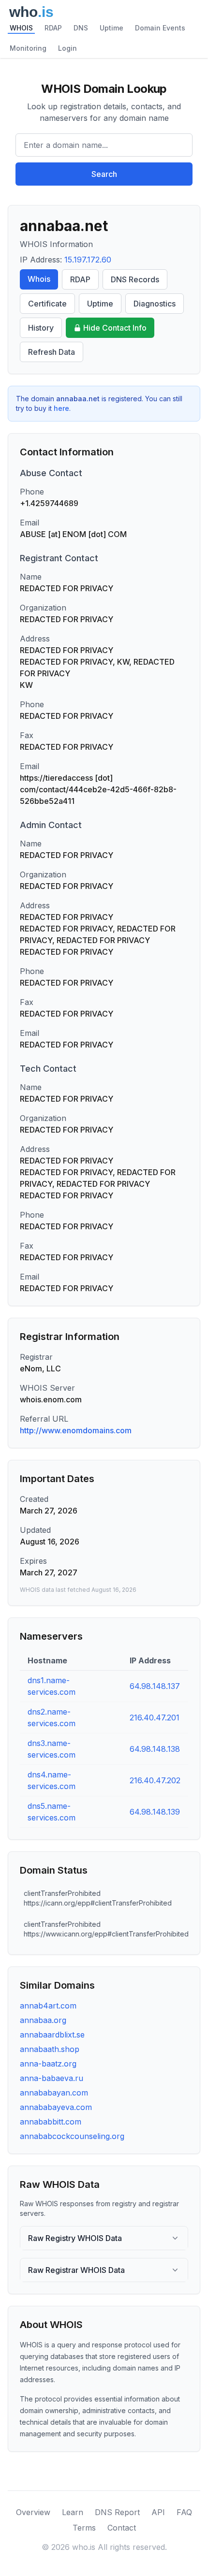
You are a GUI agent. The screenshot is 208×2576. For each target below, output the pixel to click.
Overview (33, 2512)
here (61, 408)
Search (104, 174)
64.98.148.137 (155, 1686)
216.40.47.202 (155, 1780)
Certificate (47, 304)
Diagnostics (155, 304)
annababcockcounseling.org (72, 2136)
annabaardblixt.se (52, 2035)
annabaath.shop (50, 2049)
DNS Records (135, 279)
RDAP (53, 28)
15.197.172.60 (88, 260)
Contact (122, 2528)
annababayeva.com (56, 2107)
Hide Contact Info (115, 328)
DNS (81, 28)
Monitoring (28, 48)
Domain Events (160, 28)
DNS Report (117, 2512)
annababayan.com (54, 2093)
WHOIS (21, 28)
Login (67, 48)
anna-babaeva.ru (52, 2078)
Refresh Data (52, 352)
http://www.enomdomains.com (76, 1430)
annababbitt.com (51, 2122)
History (41, 328)
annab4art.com (48, 2006)
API (158, 2512)
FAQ (184, 2512)
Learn (73, 2512)
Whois (39, 279)
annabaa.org (43, 2020)
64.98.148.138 (155, 1749)
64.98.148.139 (155, 1812)
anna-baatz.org (48, 2064)
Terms (84, 2528)
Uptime (111, 28)
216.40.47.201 (155, 1717)
